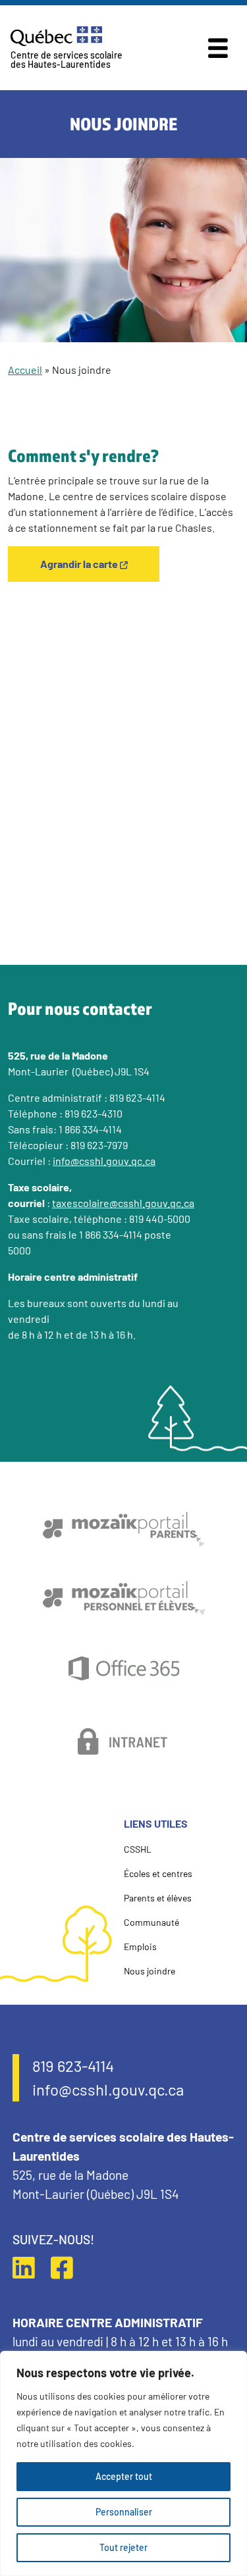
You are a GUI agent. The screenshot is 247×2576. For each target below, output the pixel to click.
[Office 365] (123, 1669)
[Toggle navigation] (218, 48)
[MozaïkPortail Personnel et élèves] (124, 1598)
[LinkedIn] (30, 2267)
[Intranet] (123, 1741)
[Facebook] (69, 2267)
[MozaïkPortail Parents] (124, 1529)
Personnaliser (124, 2512)
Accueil (25, 370)
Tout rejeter (123, 2547)
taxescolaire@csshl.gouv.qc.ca (123, 1203)
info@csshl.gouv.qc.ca (104, 1161)
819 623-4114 (73, 2066)
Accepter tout (124, 2476)
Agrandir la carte (79, 564)
